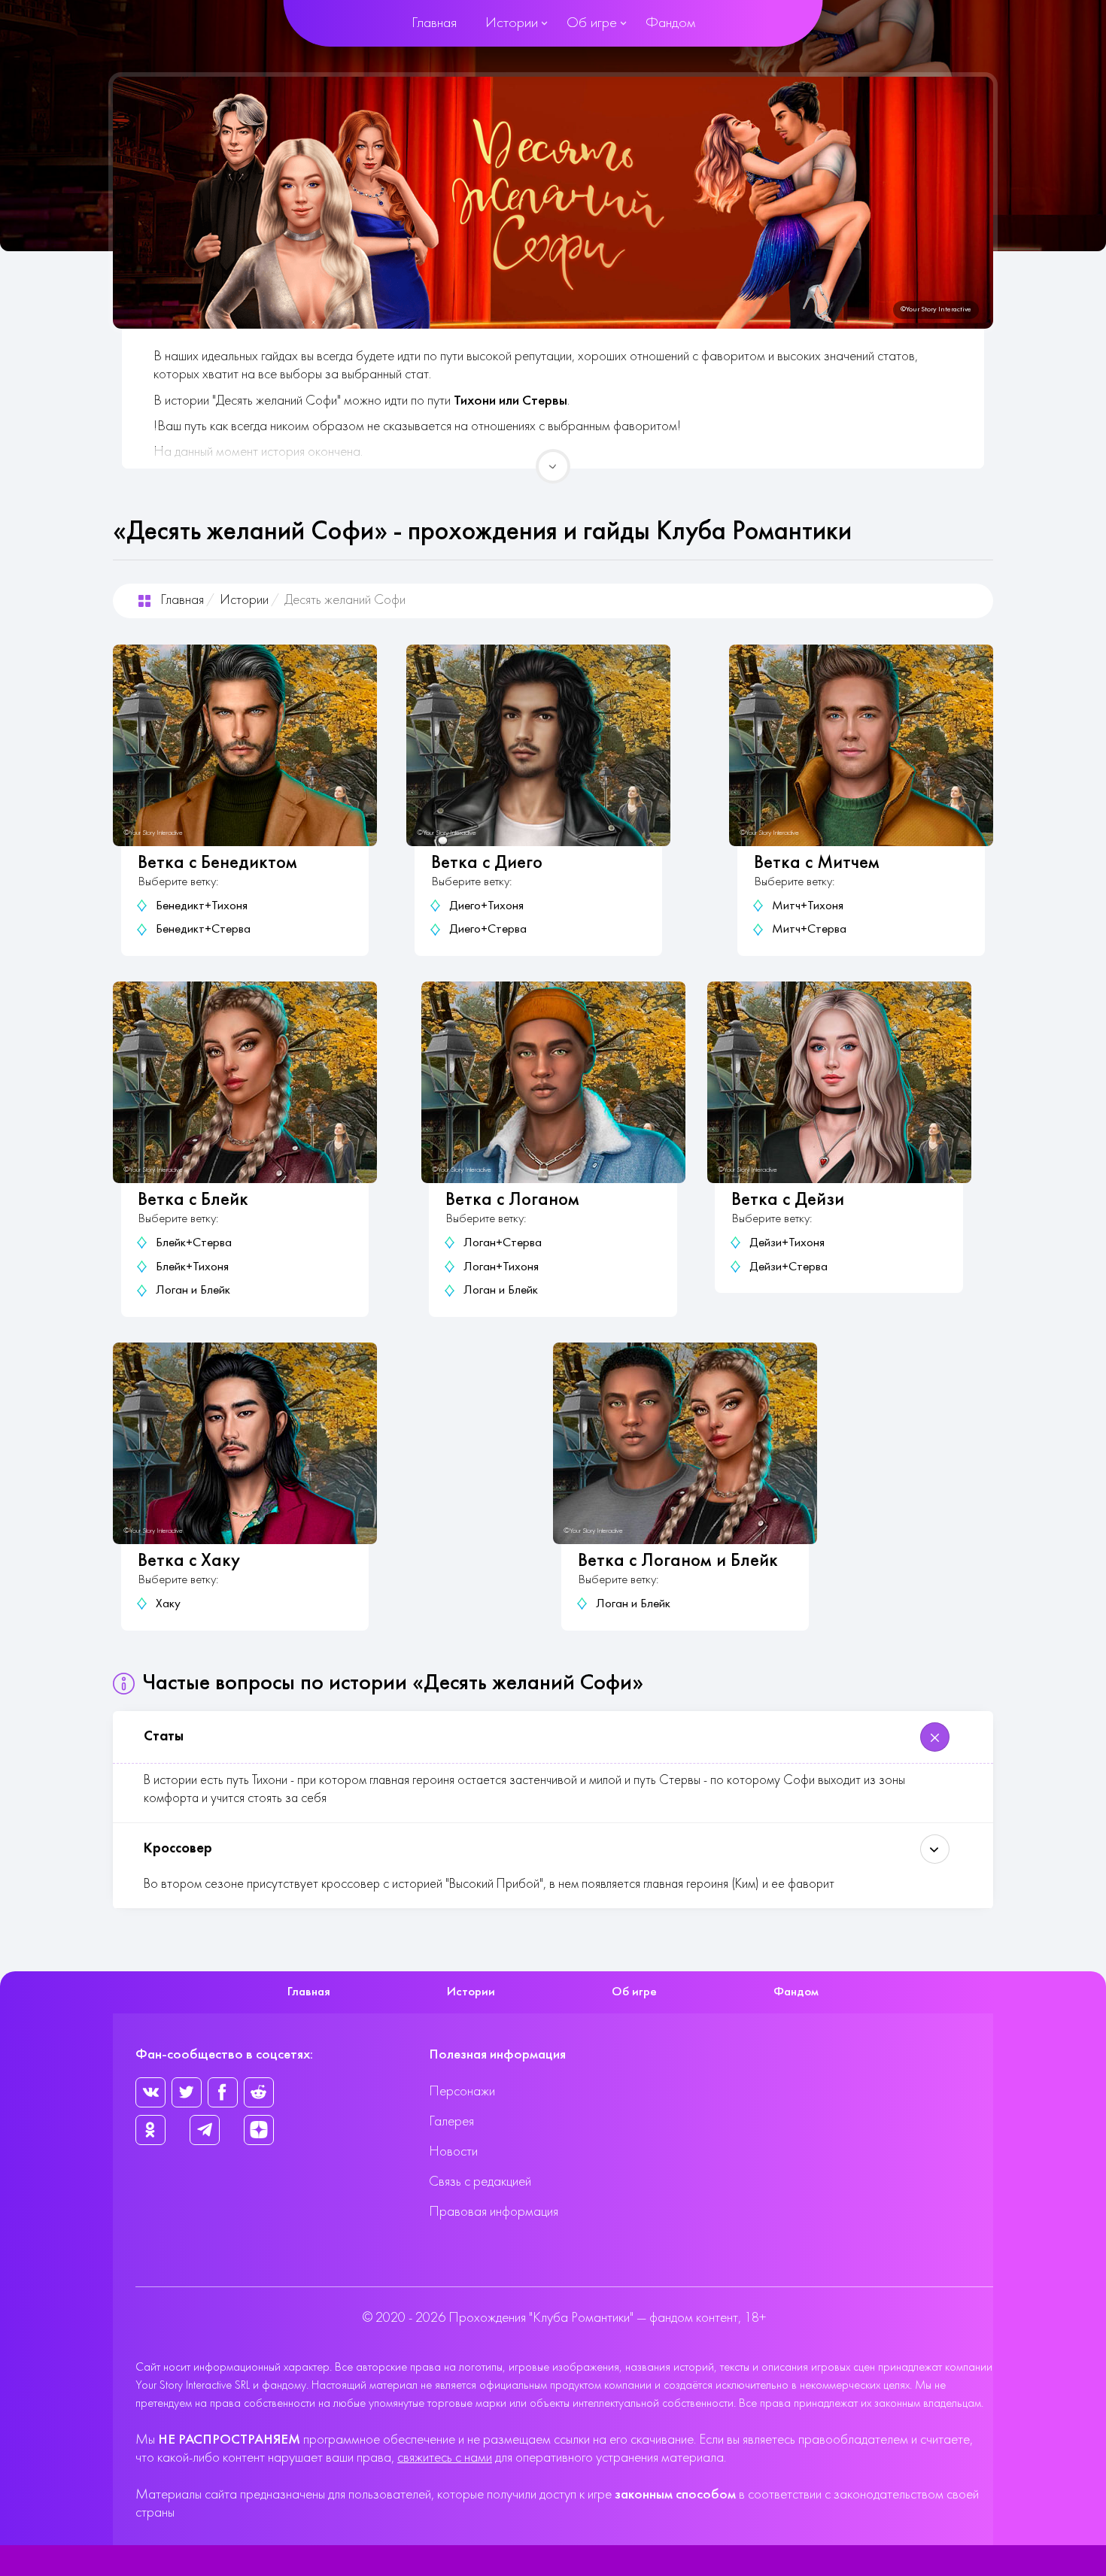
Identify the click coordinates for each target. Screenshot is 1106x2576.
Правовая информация (494, 2212)
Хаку (168, 1604)
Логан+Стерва (503, 1243)
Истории (512, 23)
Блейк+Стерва (194, 1243)
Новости (453, 2152)
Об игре (592, 23)
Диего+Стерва (488, 930)
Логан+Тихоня (501, 1267)
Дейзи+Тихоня (787, 1243)
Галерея (451, 2122)
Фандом (670, 23)
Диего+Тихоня (486, 906)
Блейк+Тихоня (192, 1267)
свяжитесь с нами (445, 2458)
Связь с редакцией (480, 2182)
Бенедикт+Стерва (203, 930)
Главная (434, 23)
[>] (553, 466)
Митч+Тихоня (808, 906)
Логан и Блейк (193, 1291)
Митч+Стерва (809, 930)
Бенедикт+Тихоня (202, 906)
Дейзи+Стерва (788, 1267)
